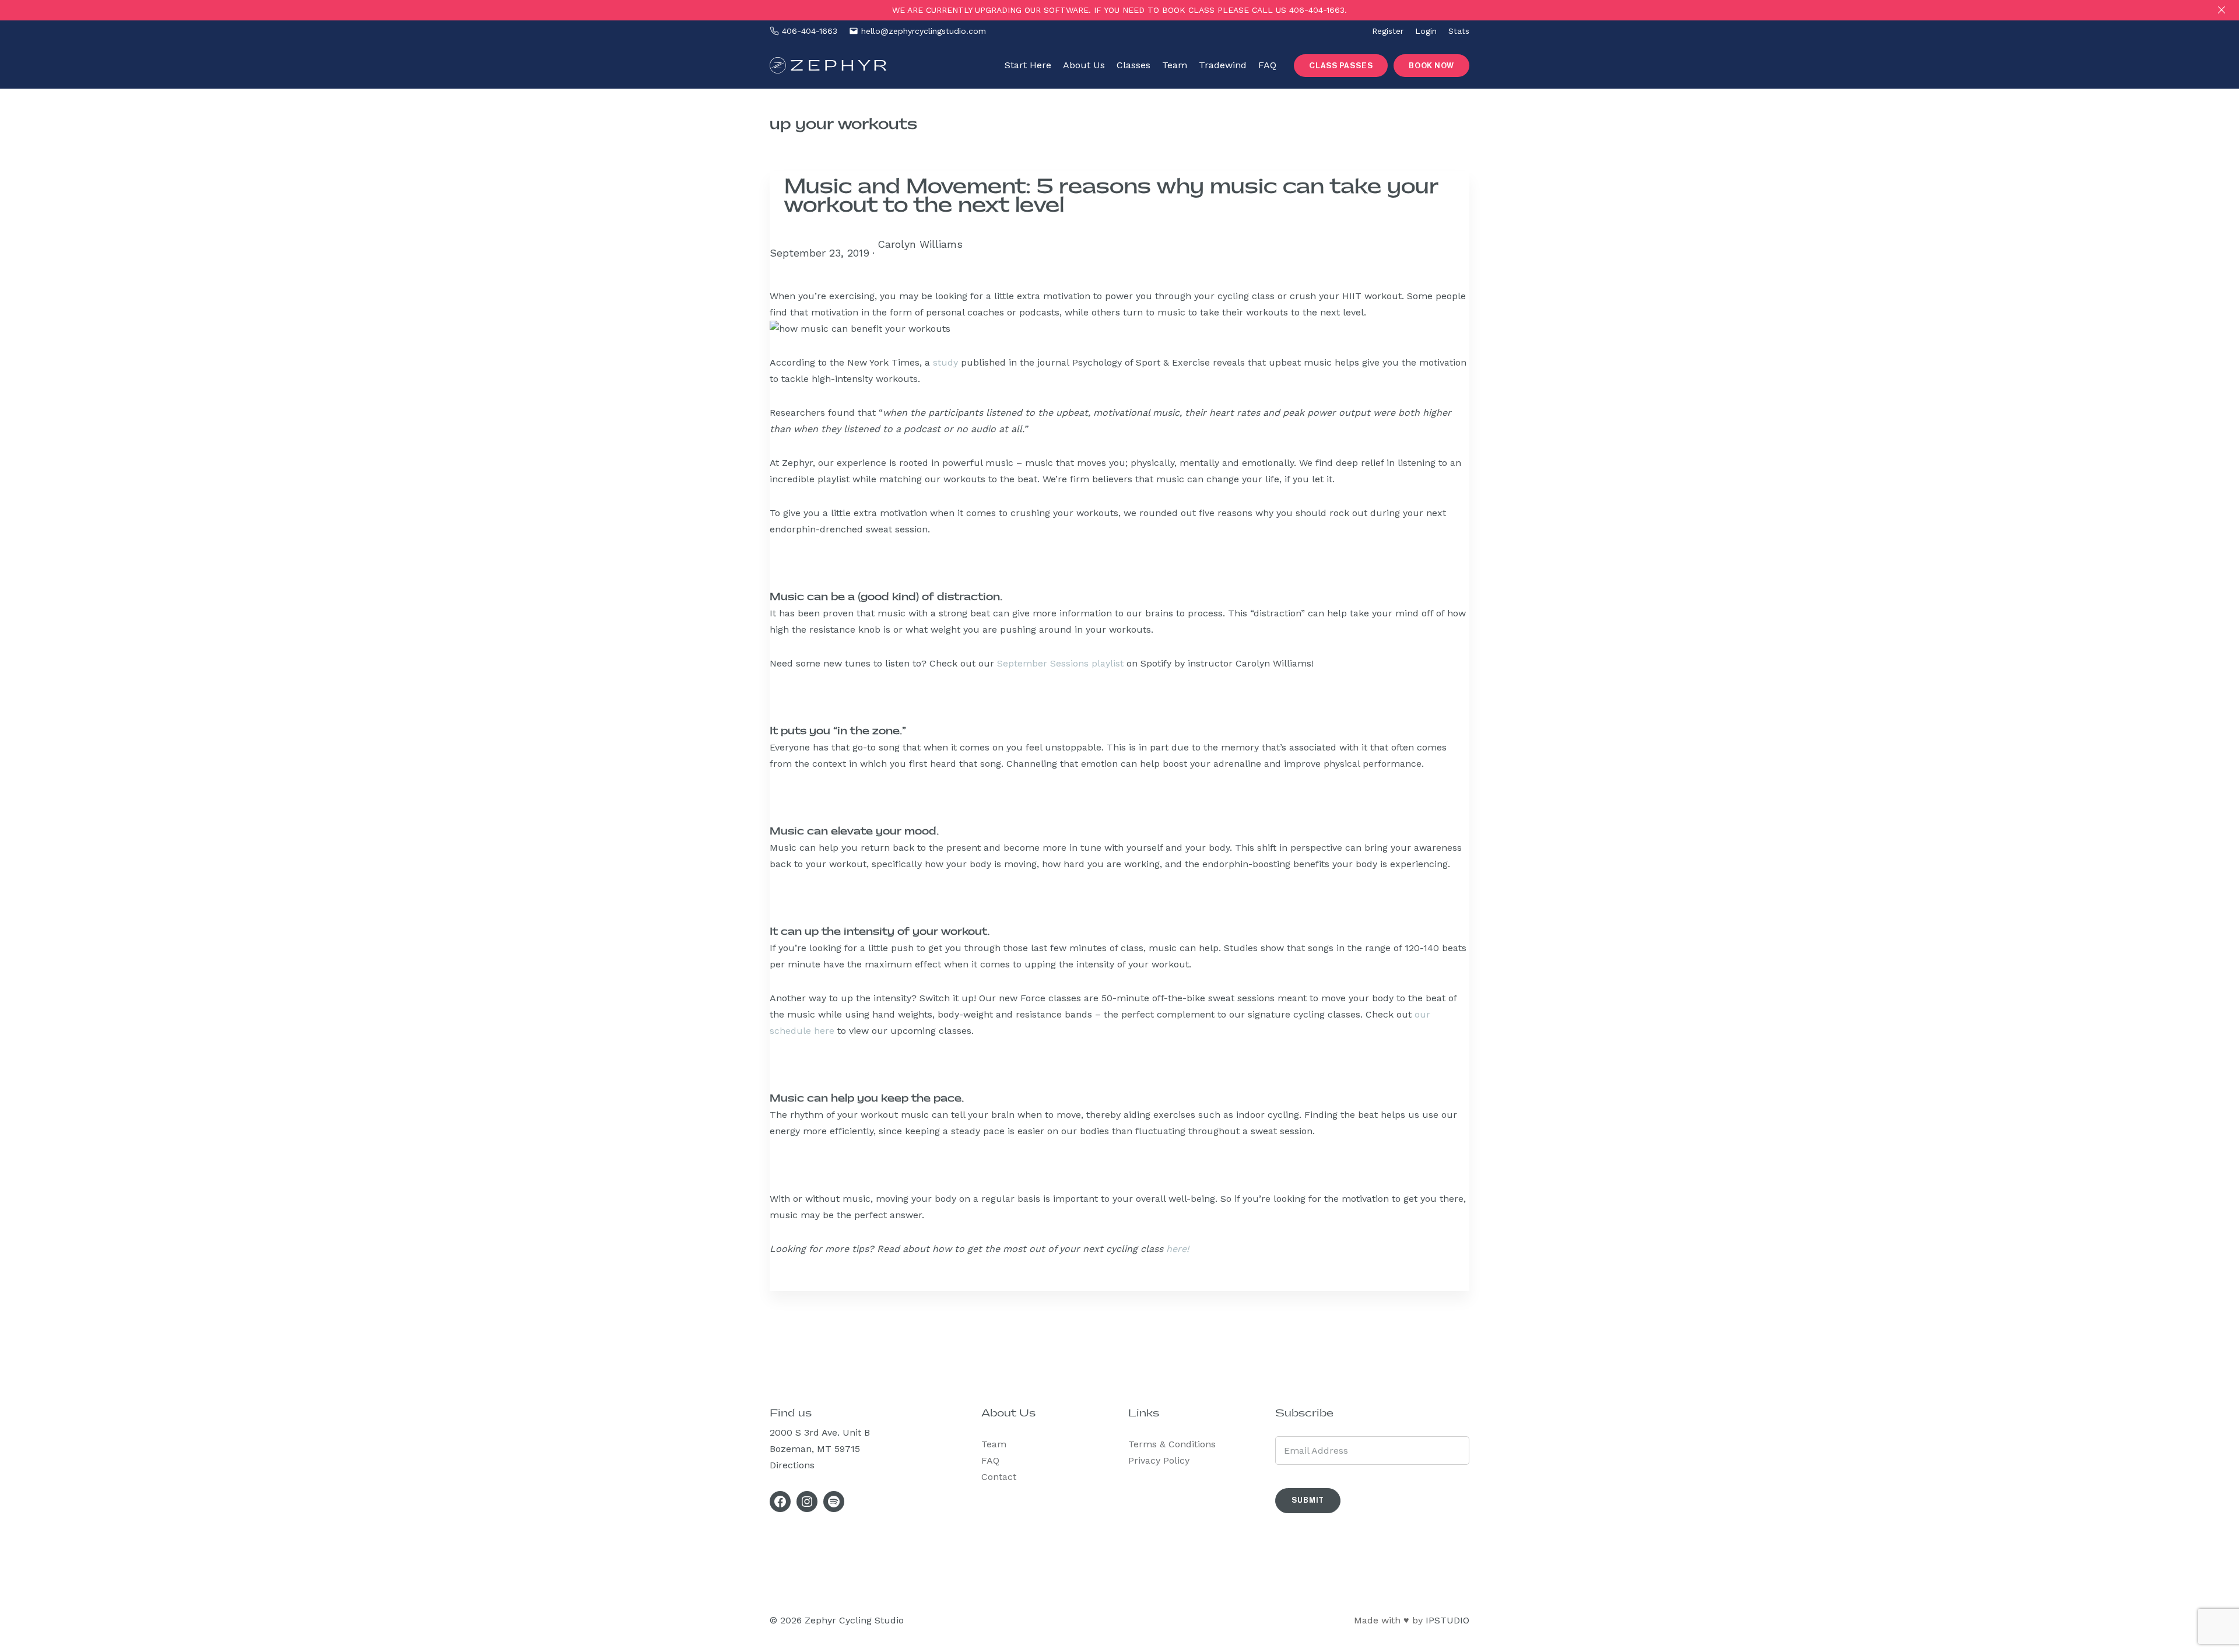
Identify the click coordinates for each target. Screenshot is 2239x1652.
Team (994, 1444)
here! (1178, 1249)
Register (1388, 31)
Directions (792, 1465)
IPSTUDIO (1447, 1620)
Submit (1308, 1500)
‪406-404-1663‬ (810, 31)
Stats (1459, 31)
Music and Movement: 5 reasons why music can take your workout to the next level (1111, 196)
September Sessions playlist (1060, 663)
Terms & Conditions (1172, 1444)
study (945, 362)
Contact (999, 1477)
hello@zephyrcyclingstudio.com (924, 31)
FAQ (990, 1460)
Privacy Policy (1159, 1460)
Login (1426, 31)
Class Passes (1341, 66)
